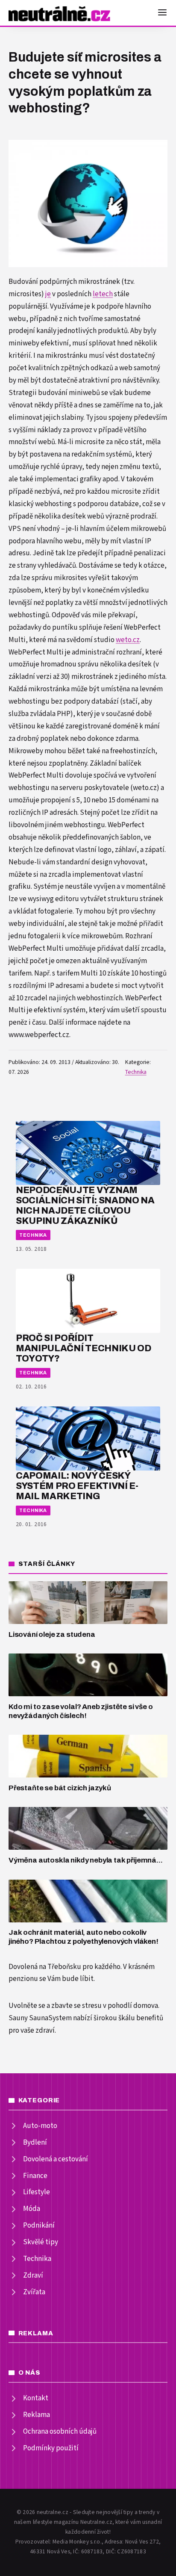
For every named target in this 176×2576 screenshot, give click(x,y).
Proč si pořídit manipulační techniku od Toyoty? (84, 1348)
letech (103, 294)
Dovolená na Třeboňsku (45, 1967)
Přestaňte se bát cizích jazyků (60, 1788)
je (48, 294)
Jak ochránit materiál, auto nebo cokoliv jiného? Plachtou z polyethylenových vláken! (84, 1937)
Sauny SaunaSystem (40, 2018)
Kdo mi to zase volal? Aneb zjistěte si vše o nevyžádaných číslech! (81, 1711)
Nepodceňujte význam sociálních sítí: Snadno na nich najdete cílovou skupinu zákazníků (85, 1205)
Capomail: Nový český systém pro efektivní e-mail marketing (77, 1486)
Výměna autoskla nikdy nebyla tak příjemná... (86, 1860)
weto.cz (128, 640)
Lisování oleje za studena (52, 1634)
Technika (136, 1072)
